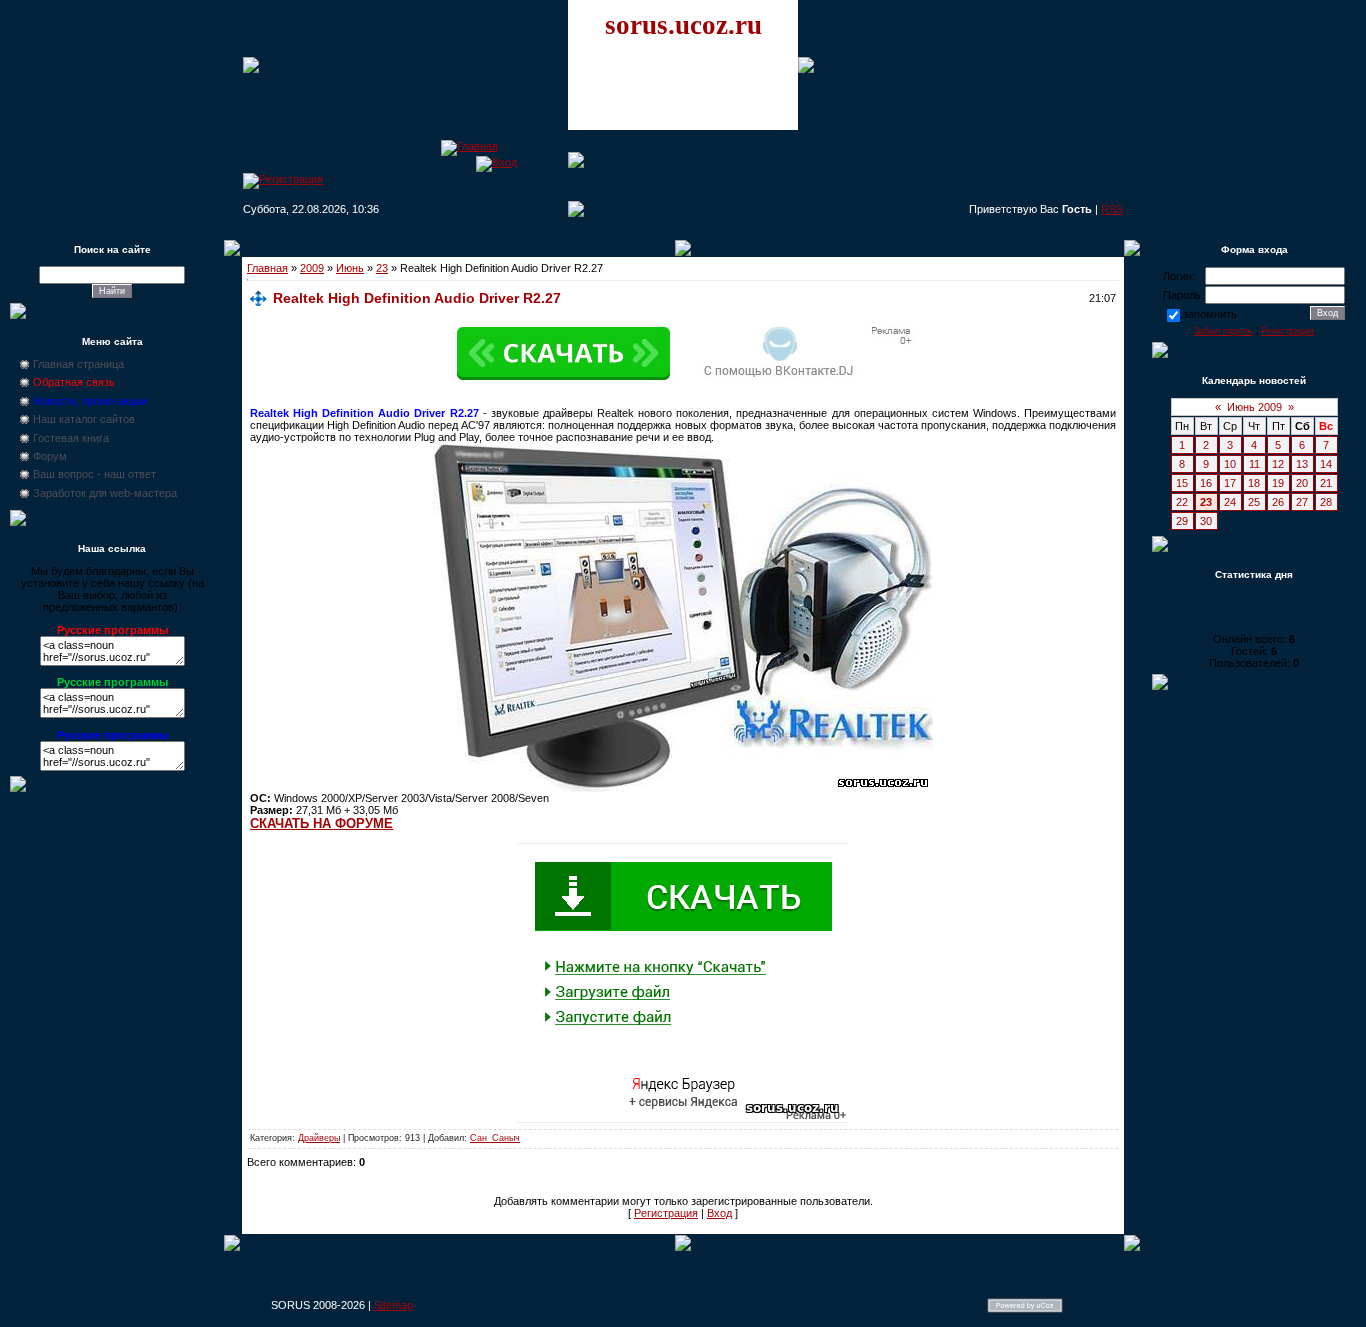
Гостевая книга (71, 438)
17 (1230, 483)
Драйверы (319, 1138)
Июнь (350, 268)
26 (1278, 502)
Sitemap (393, 1305)
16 (1206, 483)
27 (1302, 502)
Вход (719, 1213)
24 (1230, 502)
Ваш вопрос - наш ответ (94, 474)
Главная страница (78, 364)
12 (1278, 464)
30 (1206, 521)
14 (1326, 464)
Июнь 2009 (1254, 407)
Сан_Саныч (495, 1138)
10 (1230, 464)
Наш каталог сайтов (84, 419)
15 (1182, 483)
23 (382, 268)
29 (1182, 521)
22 (1182, 502)
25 (1254, 502)
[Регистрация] (283, 179)
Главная (267, 268)
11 (1254, 464)
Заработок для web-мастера (105, 493)
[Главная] (469, 146)
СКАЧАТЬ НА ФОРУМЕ (321, 823)
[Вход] (496, 162)
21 (1326, 483)
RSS (1112, 209)
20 (1302, 483)
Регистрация (666, 1213)
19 (1278, 483)
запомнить (1210, 314)
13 (1302, 464)
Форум (50, 456)
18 (1254, 483)
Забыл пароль (1223, 331)
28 (1326, 502)
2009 (312, 268)
